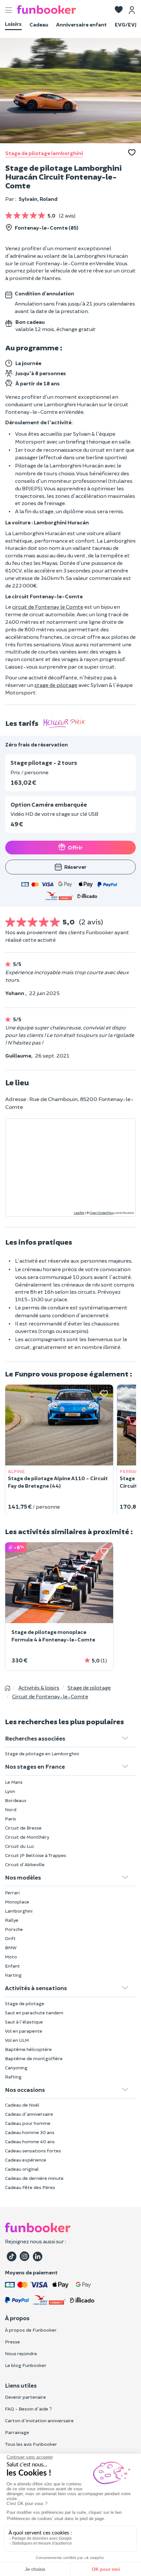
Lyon (10, 1791)
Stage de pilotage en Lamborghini (42, 1753)
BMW (11, 1947)
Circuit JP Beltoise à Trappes (36, 1855)
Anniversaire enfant (81, 24)
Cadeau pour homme (28, 2123)
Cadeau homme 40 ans (30, 2141)
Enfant (12, 1966)
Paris (10, 1819)
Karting (13, 1975)
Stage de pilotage (25, 2003)
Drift (10, 1938)
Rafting (13, 2077)
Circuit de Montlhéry (27, 1837)
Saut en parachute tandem (34, 2013)
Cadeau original (22, 2169)
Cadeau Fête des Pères (30, 2187)
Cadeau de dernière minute (34, 2178)
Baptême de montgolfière (34, 2058)
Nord (11, 1809)
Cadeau (39, 24)
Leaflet (79, 1213)
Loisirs (13, 24)
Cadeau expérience (26, 2160)
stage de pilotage (56, 685)
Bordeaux (16, 1800)
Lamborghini (19, 1911)
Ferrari (12, 1893)
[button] (119, 10)
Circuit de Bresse (23, 1828)
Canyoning (16, 2068)
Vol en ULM (17, 2040)
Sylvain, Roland (38, 199)
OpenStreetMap (102, 1213)
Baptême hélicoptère (28, 2049)
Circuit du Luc (20, 1846)
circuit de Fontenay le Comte (48, 607)
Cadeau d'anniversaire (29, 2114)
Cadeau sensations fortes (33, 2151)
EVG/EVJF (127, 24)
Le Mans (14, 1782)
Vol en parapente (24, 2031)
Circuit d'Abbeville (25, 1864)
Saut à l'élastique (24, 2022)
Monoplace (17, 1902)
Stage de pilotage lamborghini (44, 153)
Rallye (12, 1920)
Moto (11, 1957)
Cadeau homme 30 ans (30, 2132)
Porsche (14, 1929)
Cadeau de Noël (22, 2105)
